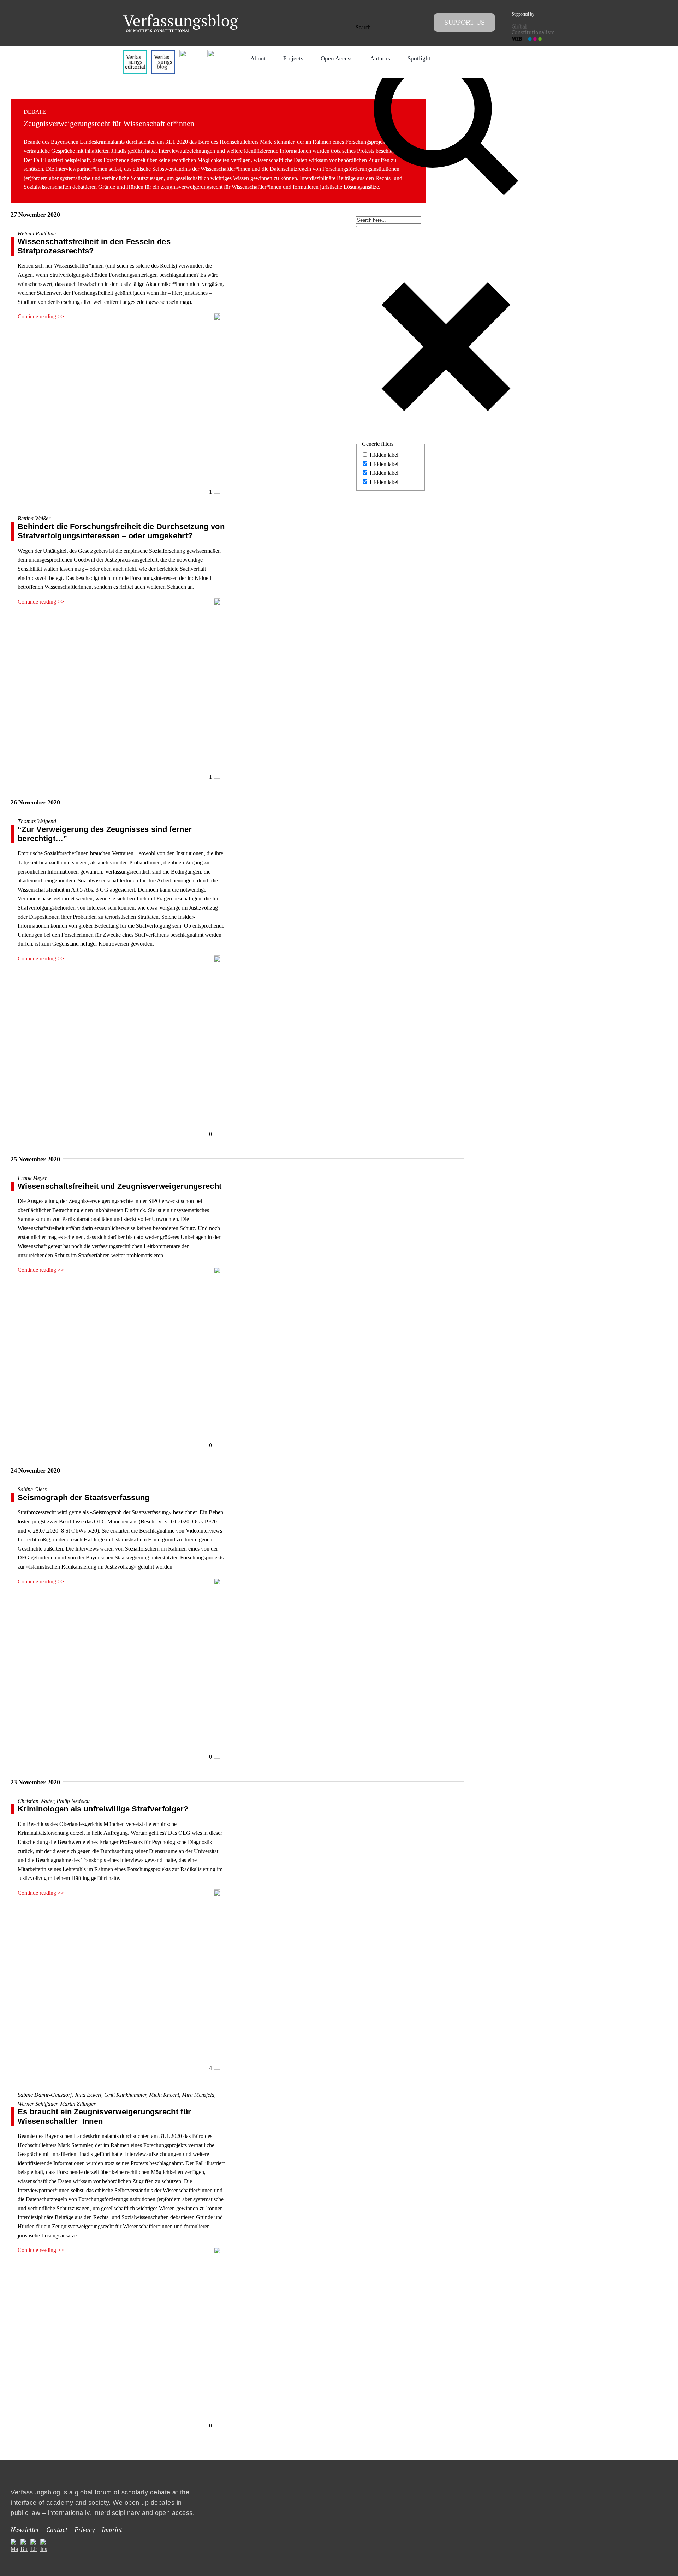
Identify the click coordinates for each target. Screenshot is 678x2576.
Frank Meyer (32, 1178)
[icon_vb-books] (219, 53)
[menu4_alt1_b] (135, 53)
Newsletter (25, 2529)
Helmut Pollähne (37, 233)
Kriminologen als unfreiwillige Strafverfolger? (103, 1809)
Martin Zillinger (78, 2104)
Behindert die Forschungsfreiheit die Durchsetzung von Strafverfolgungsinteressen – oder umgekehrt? (121, 531)
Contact (57, 2529)
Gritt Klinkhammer (125, 2095)
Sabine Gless (32, 1489)
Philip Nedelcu (73, 1801)
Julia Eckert (88, 2095)
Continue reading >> (41, 316)
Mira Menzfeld (198, 2095)
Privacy (85, 2529)
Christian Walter (36, 1801)
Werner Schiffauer (37, 2104)
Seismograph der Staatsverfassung (84, 1497)
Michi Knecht (164, 2095)
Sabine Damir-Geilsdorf (45, 2095)
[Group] (181, 17)
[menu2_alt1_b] (191, 53)
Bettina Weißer (34, 518)
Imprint (112, 2529)
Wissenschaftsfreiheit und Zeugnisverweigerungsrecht (120, 1186)
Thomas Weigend (37, 821)
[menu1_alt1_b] (163, 53)
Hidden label (384, 455)
